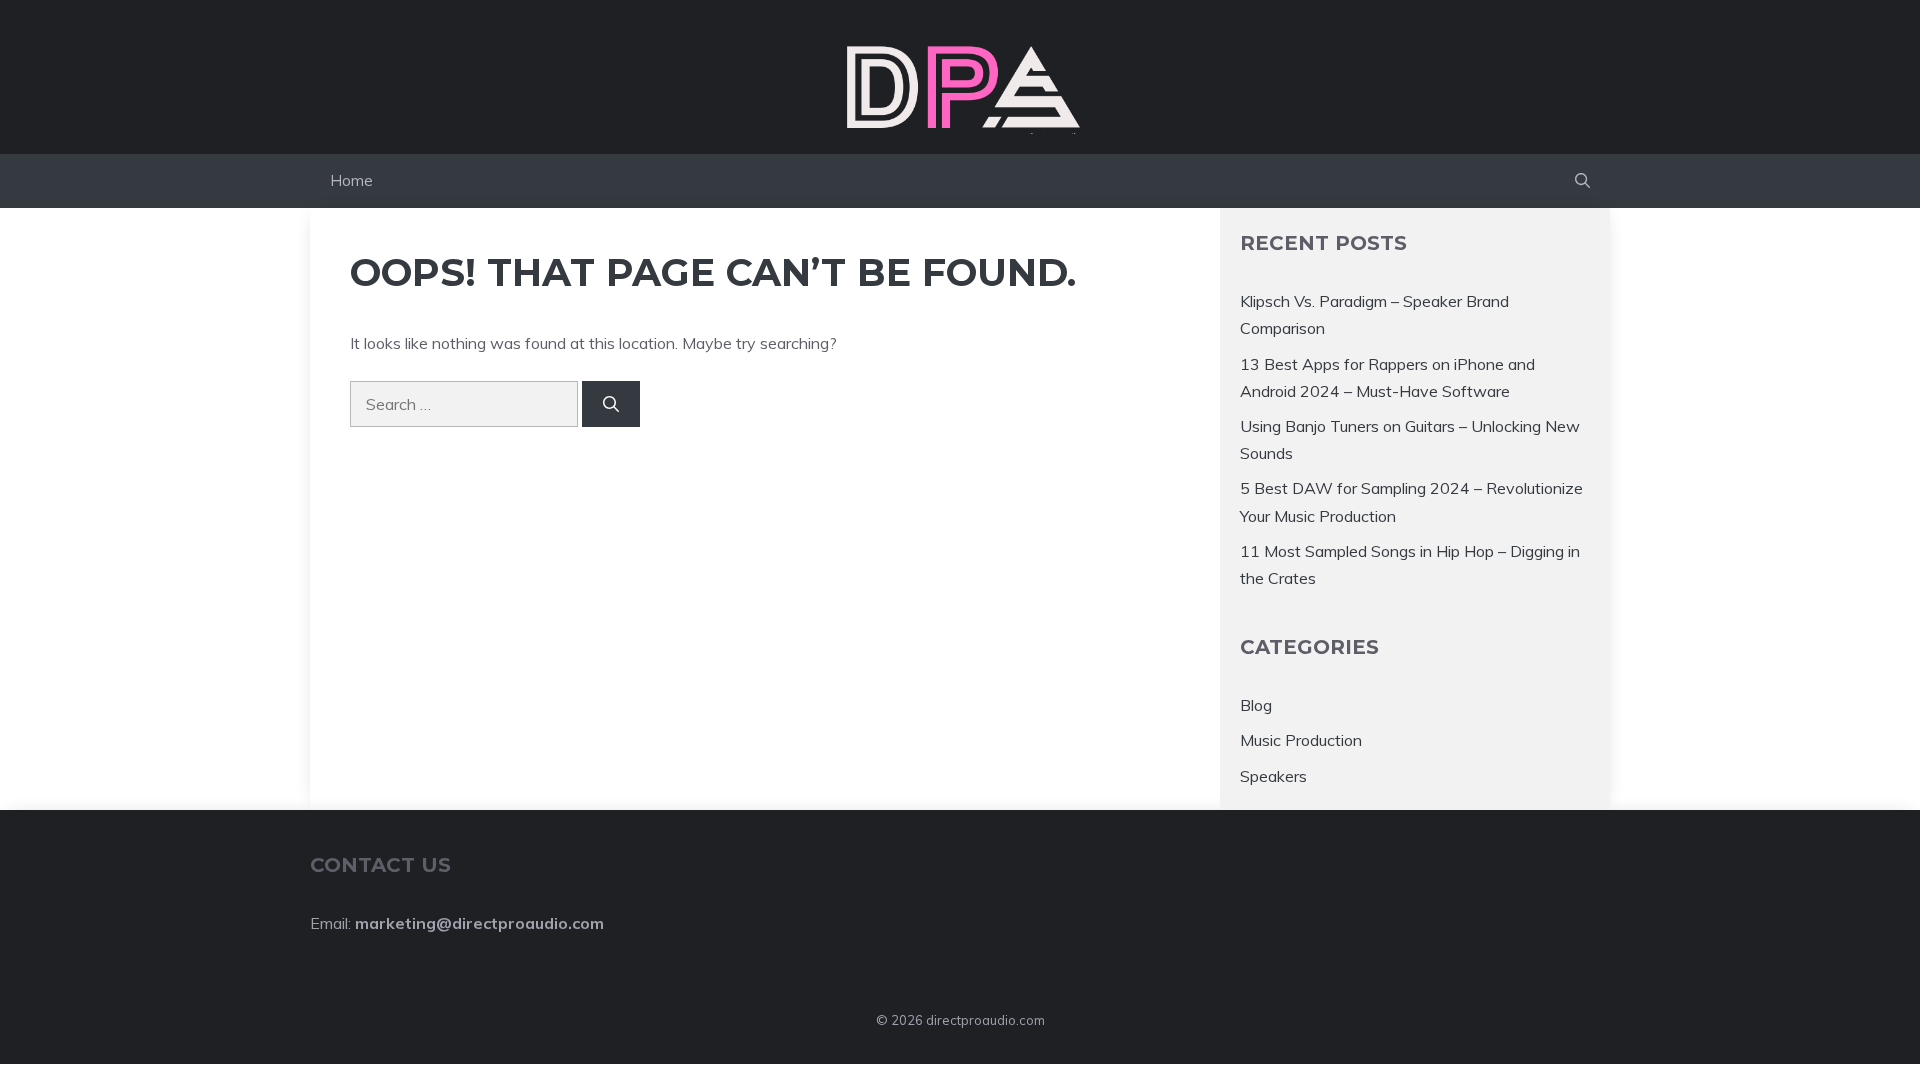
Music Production (1301, 740)
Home (351, 180)
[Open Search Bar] (1582, 181)
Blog (1256, 705)
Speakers (1273, 776)
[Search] (611, 404)
